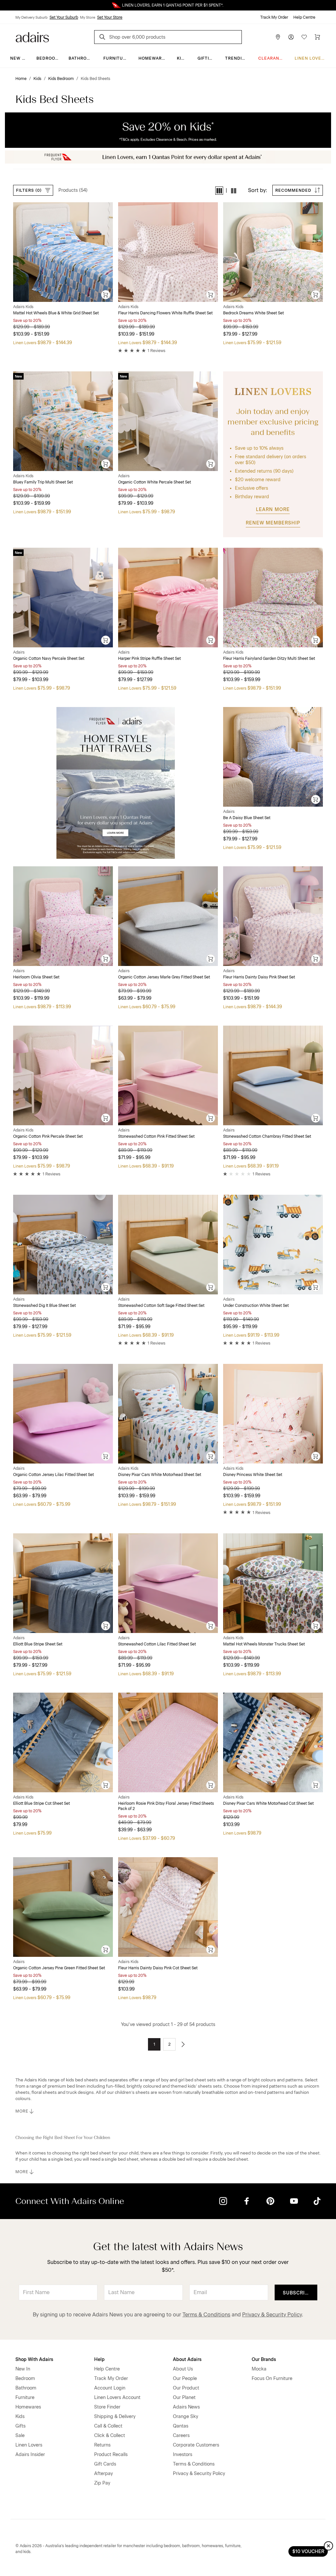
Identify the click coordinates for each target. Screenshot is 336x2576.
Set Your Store (110, 17)
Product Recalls (111, 2455)
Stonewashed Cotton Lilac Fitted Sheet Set (157, 1644)
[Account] (291, 37)
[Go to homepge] (32, 37)
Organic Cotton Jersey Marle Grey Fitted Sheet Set (164, 977)
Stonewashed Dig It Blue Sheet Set (44, 1306)
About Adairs (187, 2360)
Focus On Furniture (272, 2379)
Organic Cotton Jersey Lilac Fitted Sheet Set (53, 1475)
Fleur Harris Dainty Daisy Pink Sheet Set (259, 977)
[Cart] (317, 37)
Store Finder (107, 2407)
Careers (181, 2436)
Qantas (181, 2426)
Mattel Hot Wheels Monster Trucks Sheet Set (264, 1644)
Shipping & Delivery (115, 2417)
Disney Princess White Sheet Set (253, 1475)
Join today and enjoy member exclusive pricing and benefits (273, 422)
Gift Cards (105, 2464)
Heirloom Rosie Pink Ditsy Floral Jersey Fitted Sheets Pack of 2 (166, 1806)
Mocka (259, 2369)
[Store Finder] (278, 37)
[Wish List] (304, 37)
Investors (183, 2455)
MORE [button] (22, 2111)
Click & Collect (110, 2436)
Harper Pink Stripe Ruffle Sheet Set (149, 659)
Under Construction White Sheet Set (256, 1306)
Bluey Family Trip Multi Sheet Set (43, 482)
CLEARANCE (272, 58)
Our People (185, 2379)
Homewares (153, 58)
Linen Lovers (311, 58)
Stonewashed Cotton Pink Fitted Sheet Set (156, 1136)
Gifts (21, 2426)
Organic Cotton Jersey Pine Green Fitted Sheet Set (59, 1968)
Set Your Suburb (64, 17)
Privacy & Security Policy (272, 2315)
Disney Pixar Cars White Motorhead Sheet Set (160, 1475)
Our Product (186, 2388)
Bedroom (48, 58)
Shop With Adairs (34, 2360)
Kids (182, 58)
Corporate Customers (196, 2445)
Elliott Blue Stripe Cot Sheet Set (42, 1803)
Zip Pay (102, 2483)
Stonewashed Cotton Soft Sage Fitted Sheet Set (161, 1306)
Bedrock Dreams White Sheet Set (253, 313)
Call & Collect (108, 2426)
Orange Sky (186, 2417)
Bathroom (81, 58)
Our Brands (264, 2360)
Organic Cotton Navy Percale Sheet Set (49, 659)
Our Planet (184, 2398)
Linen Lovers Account (117, 2398)
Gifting (207, 58)
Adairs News (186, 2407)
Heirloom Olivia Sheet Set (36, 977)
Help (99, 2360)
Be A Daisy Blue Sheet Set (247, 818)
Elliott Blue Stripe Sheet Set (38, 1644)
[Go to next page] (183, 2044)
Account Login (110, 2388)
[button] (219, 191)
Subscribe (297, 2293)
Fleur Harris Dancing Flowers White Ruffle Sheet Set (165, 313)
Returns (102, 2445)
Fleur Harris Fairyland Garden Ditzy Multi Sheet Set (269, 659)
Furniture (116, 58)
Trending (237, 58)
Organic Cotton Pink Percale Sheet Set (48, 1136)
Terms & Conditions (206, 2315)
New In (18, 58)
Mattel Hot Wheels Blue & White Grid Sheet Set (56, 313)
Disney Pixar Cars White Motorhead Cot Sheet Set (268, 1803)
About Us (183, 2369)
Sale (20, 2436)
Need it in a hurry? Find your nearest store (5, 5)
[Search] (103, 38)
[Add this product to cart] (106, 295)
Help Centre (304, 17)
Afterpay (104, 2474)
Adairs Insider (30, 2455)
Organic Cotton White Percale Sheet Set (155, 482)
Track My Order (274, 17)
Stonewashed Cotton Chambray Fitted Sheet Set (267, 1136)
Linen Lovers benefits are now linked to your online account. (168, 5)
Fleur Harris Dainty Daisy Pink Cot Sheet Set (158, 1968)
